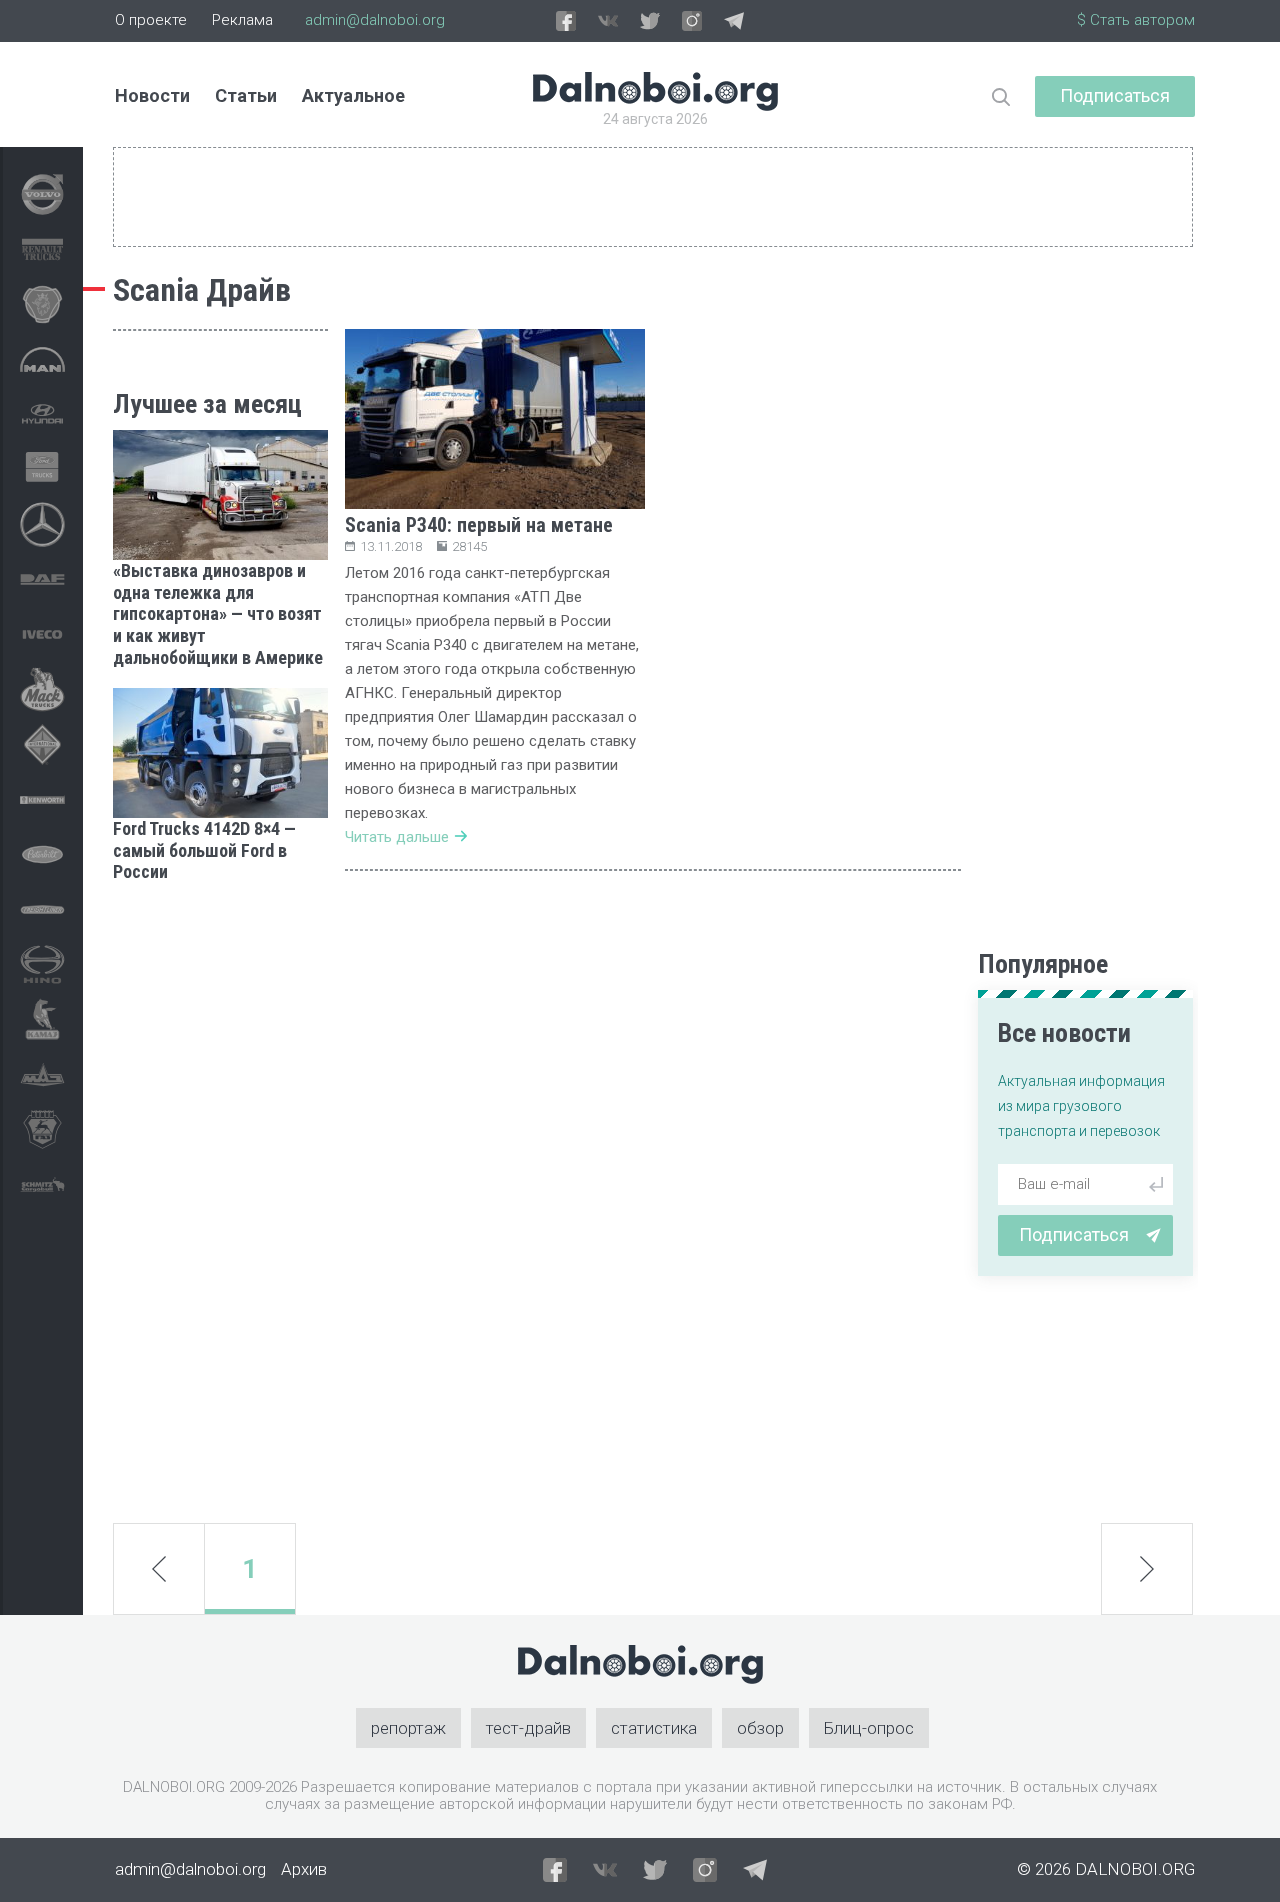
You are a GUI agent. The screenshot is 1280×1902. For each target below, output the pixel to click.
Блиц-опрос (869, 1728)
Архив (304, 1869)
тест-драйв (528, 1728)
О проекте (151, 20)
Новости (152, 95)
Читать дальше (397, 837)
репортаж (408, 1728)
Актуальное (353, 95)
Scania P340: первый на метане (479, 525)
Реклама (242, 20)
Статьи (246, 95)
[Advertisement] (220, 1203)
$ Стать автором (1136, 20)
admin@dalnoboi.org (375, 20)
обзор (760, 1728)
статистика (654, 1728)
